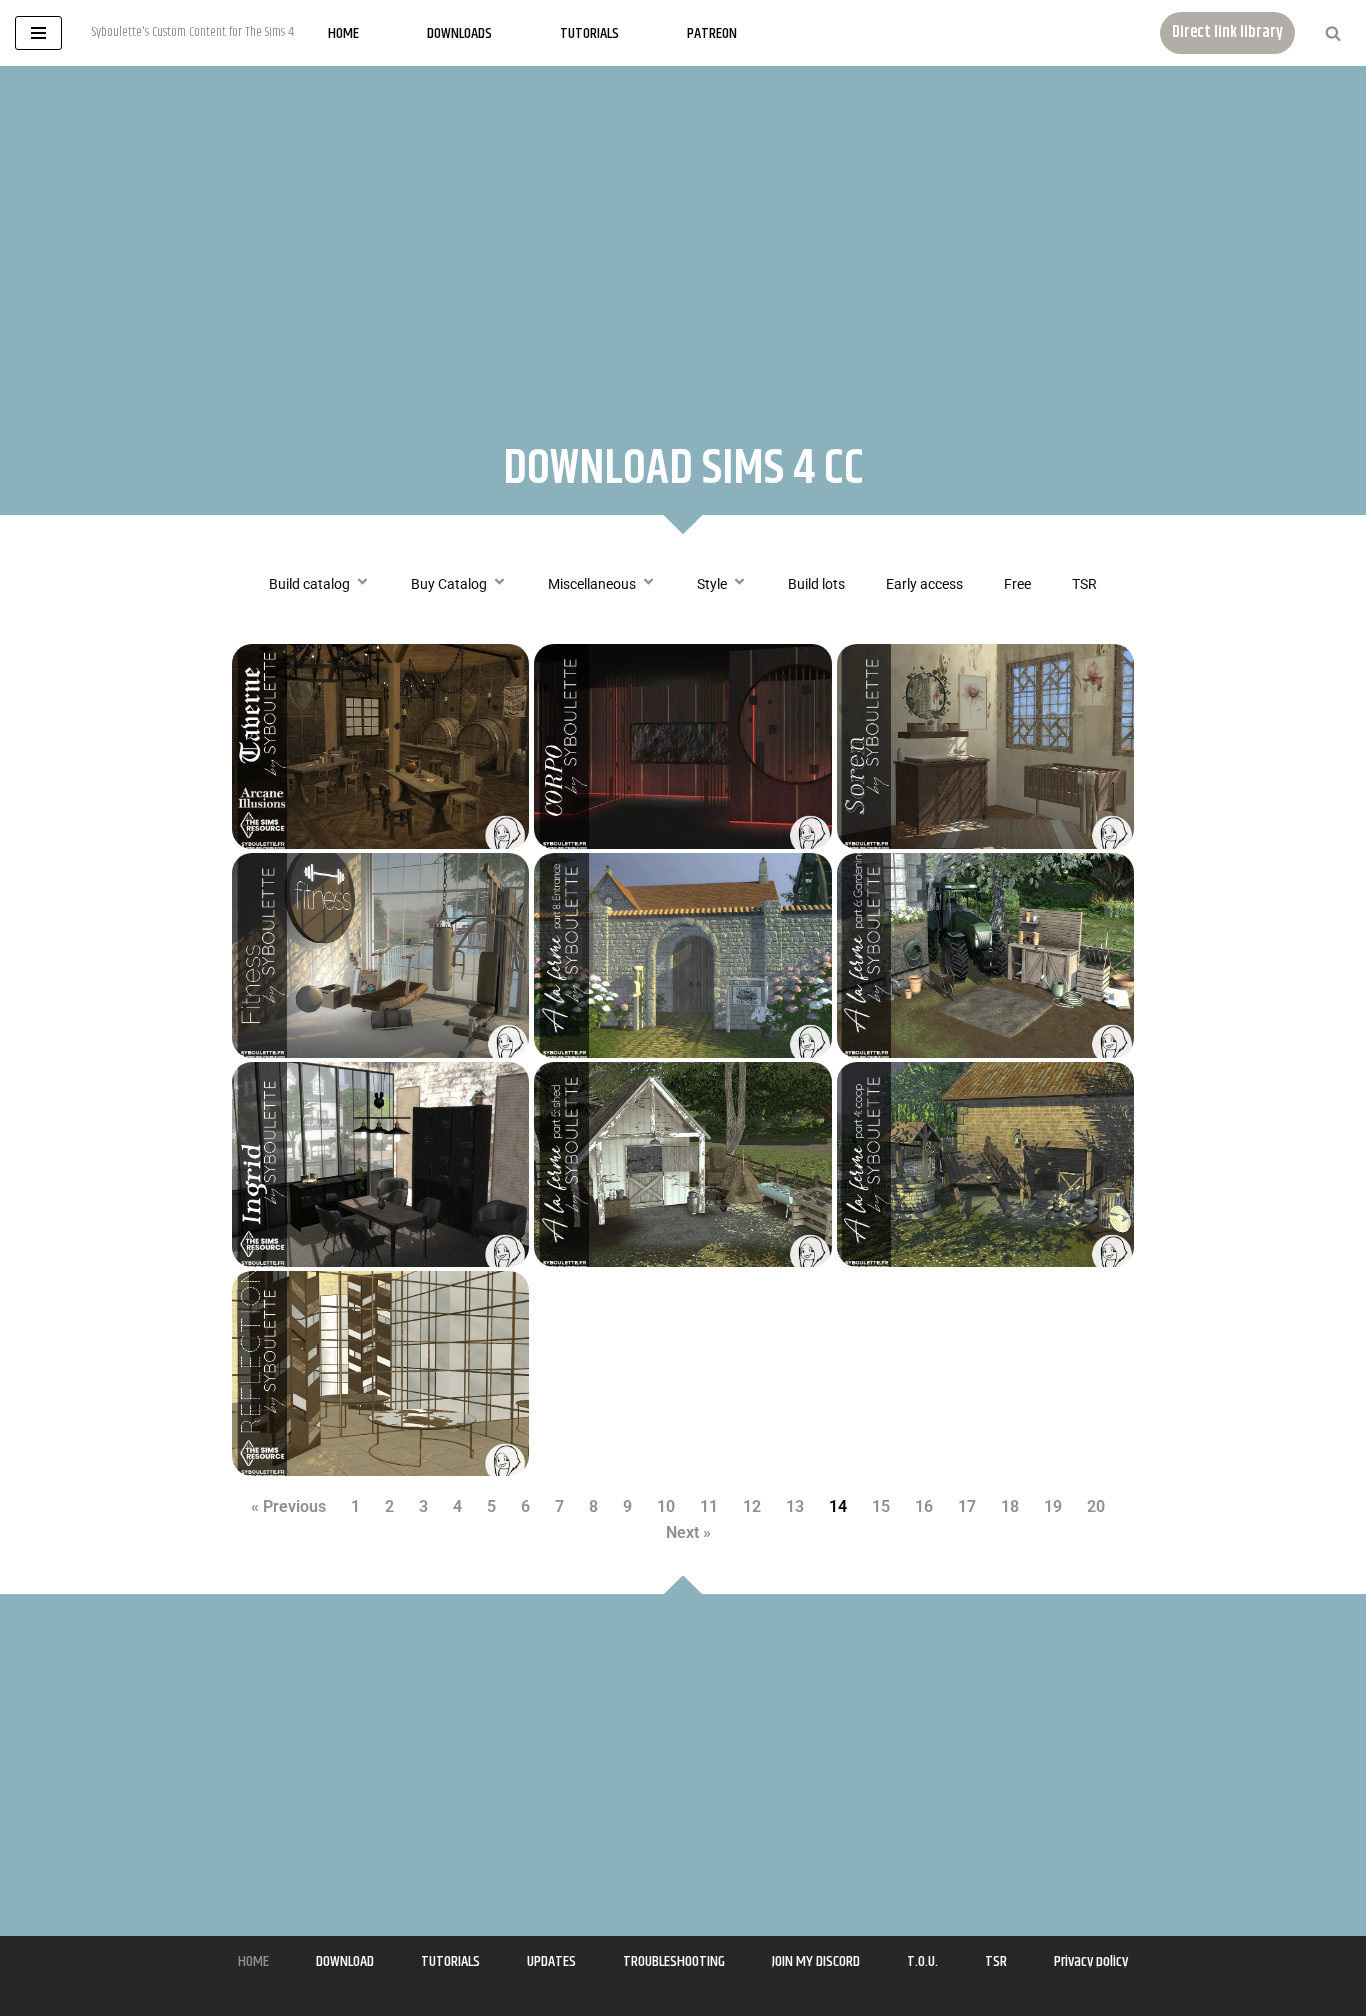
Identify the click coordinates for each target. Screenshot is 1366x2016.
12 (752, 1506)
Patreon (712, 33)
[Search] (1333, 33)
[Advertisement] (683, 236)
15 (881, 1506)
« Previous (288, 1506)
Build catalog (309, 584)
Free (1017, 584)
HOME (253, 1961)
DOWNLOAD (345, 1961)
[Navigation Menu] (38, 33)
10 (666, 1506)
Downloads (459, 33)
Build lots (816, 584)
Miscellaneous (592, 584)
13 (795, 1506)
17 (967, 1506)
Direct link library (1227, 32)
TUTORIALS (450, 1961)
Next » (688, 1532)
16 (924, 1506)
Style (712, 584)
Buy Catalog (449, 584)
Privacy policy (1091, 1961)
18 (1010, 1506)
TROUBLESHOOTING (674, 1961)
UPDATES (551, 1961)
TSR (1084, 584)
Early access (924, 584)
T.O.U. (922, 1961)
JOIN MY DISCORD (816, 1961)
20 (1096, 1506)
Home (343, 33)
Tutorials (589, 33)
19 (1053, 1506)
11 (709, 1506)
